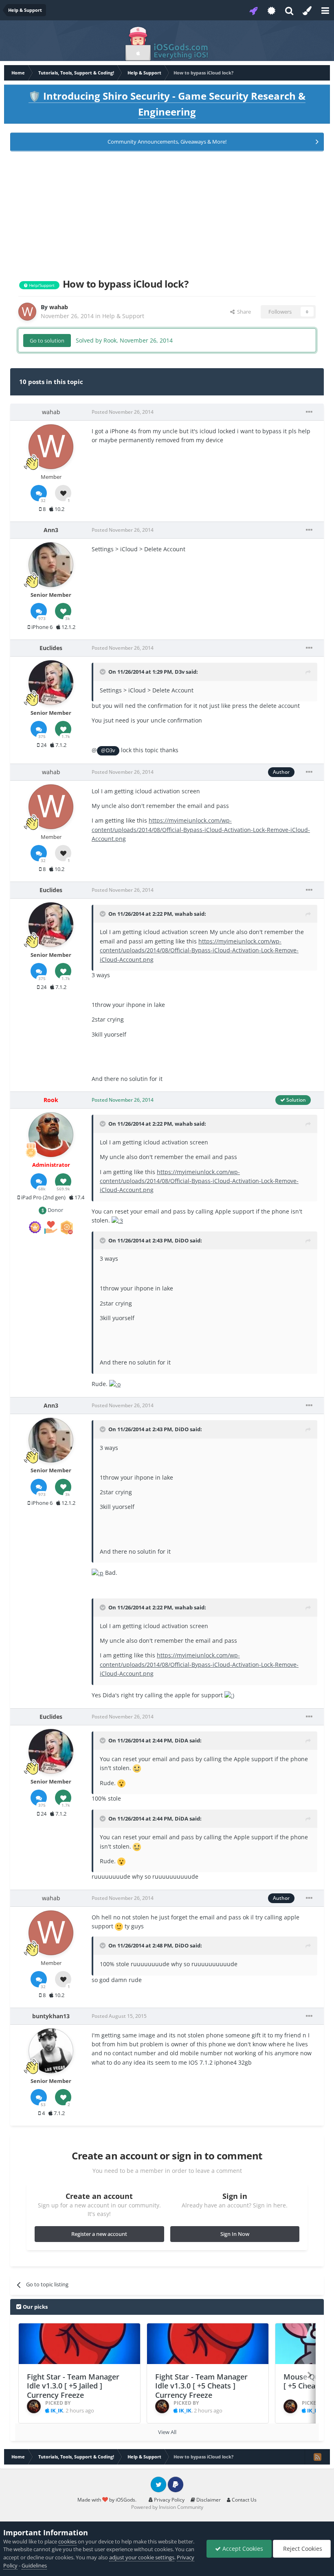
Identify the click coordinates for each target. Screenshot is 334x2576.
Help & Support (123, 316)
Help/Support (41, 285)
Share (243, 312)
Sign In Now (235, 2234)
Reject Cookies (302, 2549)
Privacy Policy (169, 2500)
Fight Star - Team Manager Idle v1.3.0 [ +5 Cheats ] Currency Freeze (201, 2386)
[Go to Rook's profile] (51, 1135)
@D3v (108, 750)
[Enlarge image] (117, 1220)
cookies (67, 2541)
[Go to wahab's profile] (27, 312)
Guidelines (34, 2565)
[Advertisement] (167, 213)
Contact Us (244, 2500)
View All (167, 2432)
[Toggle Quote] (103, 672)
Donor (55, 1210)
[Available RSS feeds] (317, 2457)
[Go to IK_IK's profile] (34, 2406)
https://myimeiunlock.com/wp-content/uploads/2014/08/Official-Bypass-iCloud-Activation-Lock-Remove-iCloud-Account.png (201, 830)
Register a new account (99, 2234)
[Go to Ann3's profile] (51, 565)
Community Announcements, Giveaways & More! (167, 142)
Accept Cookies (242, 2549)
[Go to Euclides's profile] (51, 683)
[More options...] (309, 412)
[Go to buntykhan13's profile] (51, 2051)
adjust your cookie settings (142, 2557)
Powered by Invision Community (167, 2507)
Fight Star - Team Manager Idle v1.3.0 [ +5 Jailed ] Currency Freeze (73, 2386)
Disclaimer (208, 2500)
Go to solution (47, 341)
